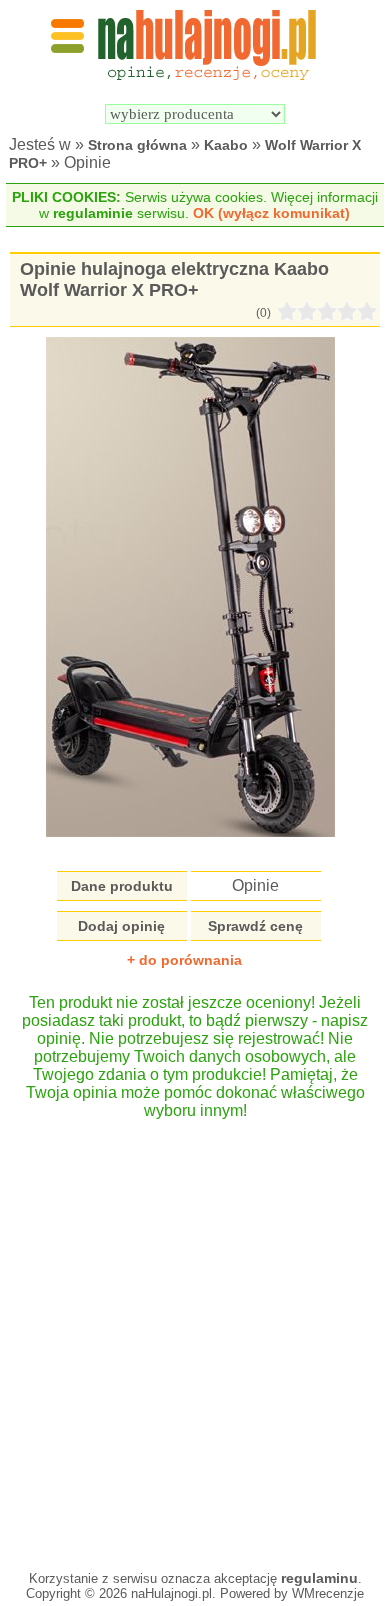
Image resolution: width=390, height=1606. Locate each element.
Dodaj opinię (121, 926)
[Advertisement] (195, 1335)
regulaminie (93, 213)
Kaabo (226, 145)
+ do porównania (184, 960)
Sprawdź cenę (255, 926)
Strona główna (137, 145)
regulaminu (319, 1578)
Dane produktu (122, 886)
